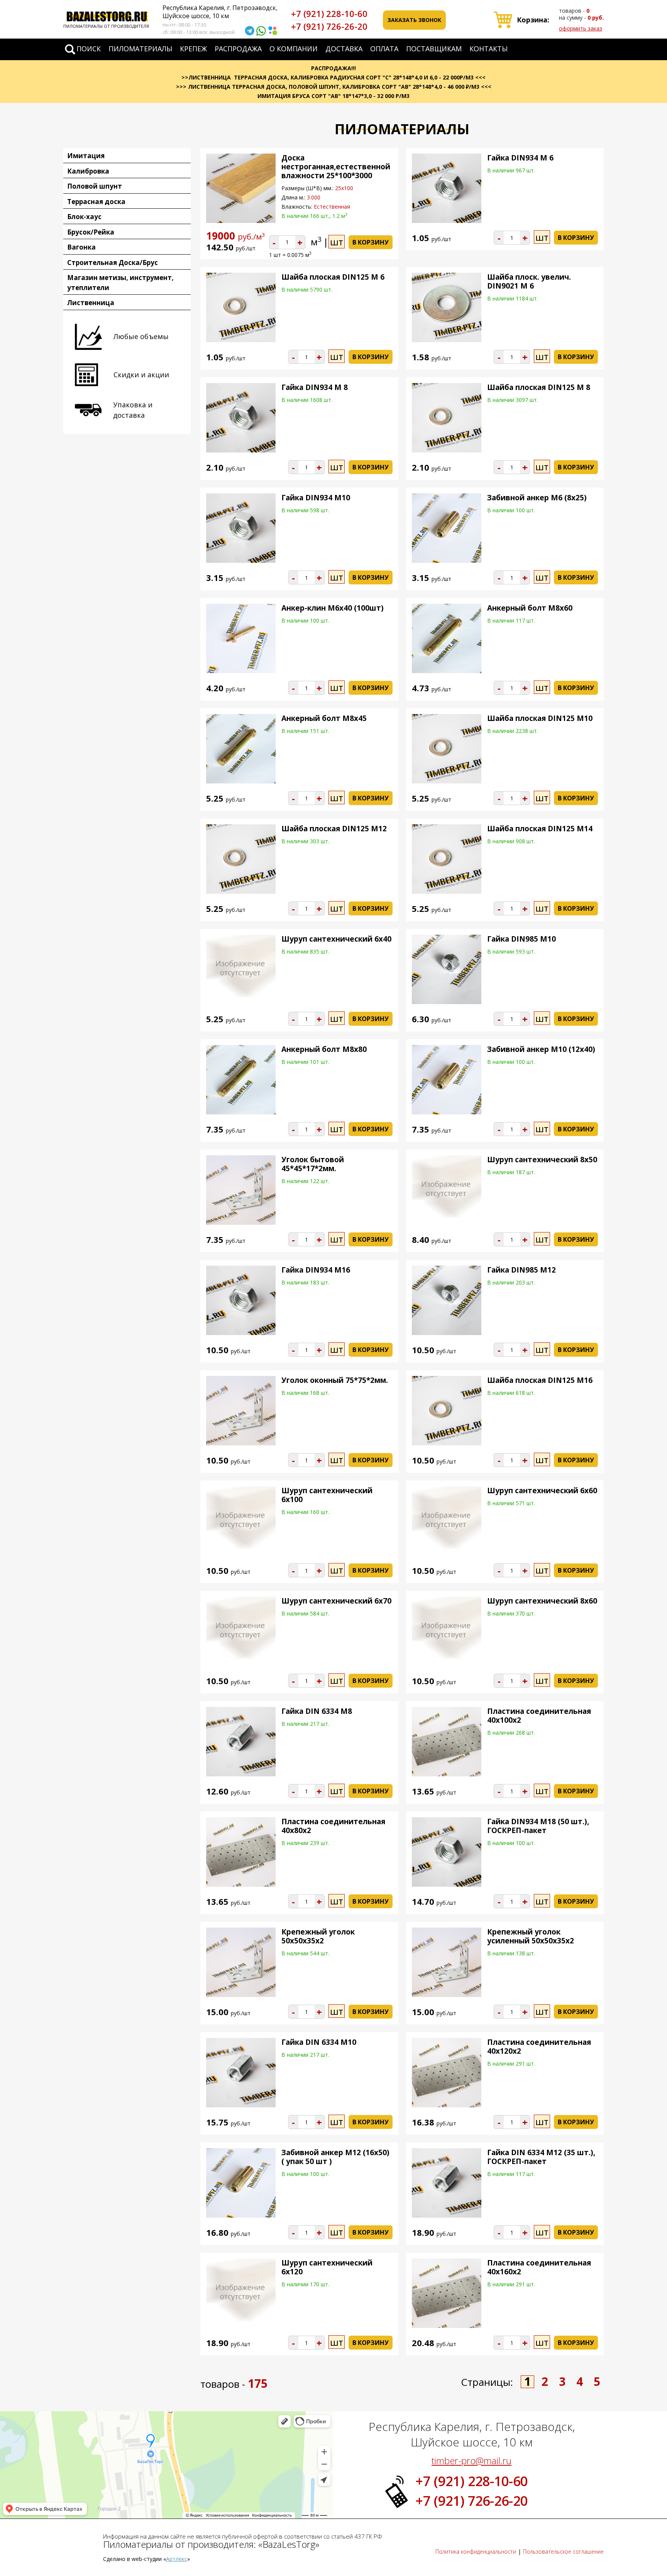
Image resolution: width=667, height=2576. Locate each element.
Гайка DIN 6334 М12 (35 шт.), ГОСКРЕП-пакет (541, 2157)
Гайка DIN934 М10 (316, 498)
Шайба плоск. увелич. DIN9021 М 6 (529, 281)
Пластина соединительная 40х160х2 (539, 2267)
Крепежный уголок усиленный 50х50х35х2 (531, 1936)
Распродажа (238, 49)
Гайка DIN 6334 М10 (319, 2042)
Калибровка (88, 171)
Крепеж (193, 49)
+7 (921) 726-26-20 (329, 26)
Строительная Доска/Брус (113, 262)
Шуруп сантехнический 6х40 (336, 939)
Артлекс (177, 2559)
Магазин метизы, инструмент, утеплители (120, 283)
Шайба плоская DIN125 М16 (540, 1380)
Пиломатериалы (140, 49)
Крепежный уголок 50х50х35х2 (318, 1936)
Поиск (89, 49)
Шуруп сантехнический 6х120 (327, 2267)
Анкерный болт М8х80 (324, 1049)
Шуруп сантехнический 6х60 (542, 1491)
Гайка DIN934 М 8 (315, 387)
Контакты (488, 49)
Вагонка (81, 247)
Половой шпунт (95, 186)
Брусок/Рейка (91, 232)
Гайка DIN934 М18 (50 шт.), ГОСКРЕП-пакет (538, 1826)
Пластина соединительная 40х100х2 (539, 1716)
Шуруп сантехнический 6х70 (336, 1601)
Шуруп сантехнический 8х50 (542, 1160)
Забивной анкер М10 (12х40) (541, 1049)
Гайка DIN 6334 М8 (317, 1711)
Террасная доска (96, 202)
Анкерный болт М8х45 (324, 718)
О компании (294, 49)
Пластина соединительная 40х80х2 (333, 1826)
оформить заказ (581, 28)
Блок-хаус (84, 217)
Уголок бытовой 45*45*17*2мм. (313, 1164)
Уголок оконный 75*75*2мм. (335, 1380)
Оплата (384, 49)
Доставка (344, 49)
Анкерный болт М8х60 (530, 608)
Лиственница (91, 303)
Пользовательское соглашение (563, 2552)
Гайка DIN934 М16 (316, 1270)
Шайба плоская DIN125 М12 (334, 829)
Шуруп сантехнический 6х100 (327, 1495)
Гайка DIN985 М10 (521, 939)
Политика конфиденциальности (476, 2552)
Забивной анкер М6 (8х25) (537, 498)
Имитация (86, 156)
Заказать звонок (414, 20)
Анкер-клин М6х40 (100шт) (333, 608)
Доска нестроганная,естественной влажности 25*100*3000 (336, 167)
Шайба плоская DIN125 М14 (540, 829)
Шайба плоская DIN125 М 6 (333, 277)
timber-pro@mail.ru (471, 2460)
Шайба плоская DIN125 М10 (540, 718)
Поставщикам (434, 49)
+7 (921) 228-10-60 (329, 14)
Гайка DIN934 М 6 (520, 158)
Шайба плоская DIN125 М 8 (539, 387)
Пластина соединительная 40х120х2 (539, 2047)
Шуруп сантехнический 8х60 (542, 1601)
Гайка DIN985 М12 (521, 1270)
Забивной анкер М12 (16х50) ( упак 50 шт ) (335, 2157)
